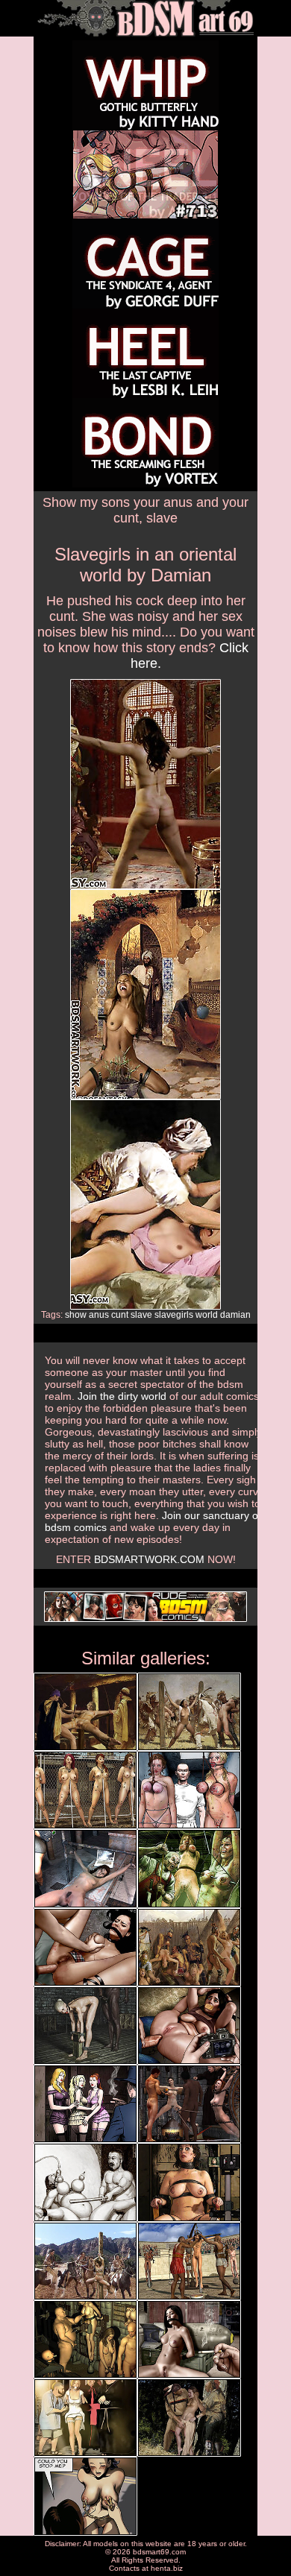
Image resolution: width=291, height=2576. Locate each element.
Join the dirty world (122, 1396)
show (76, 1315)
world (207, 1315)
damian (235, 1315)
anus (99, 1315)
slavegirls (174, 1315)
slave (141, 1315)
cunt (120, 1315)
